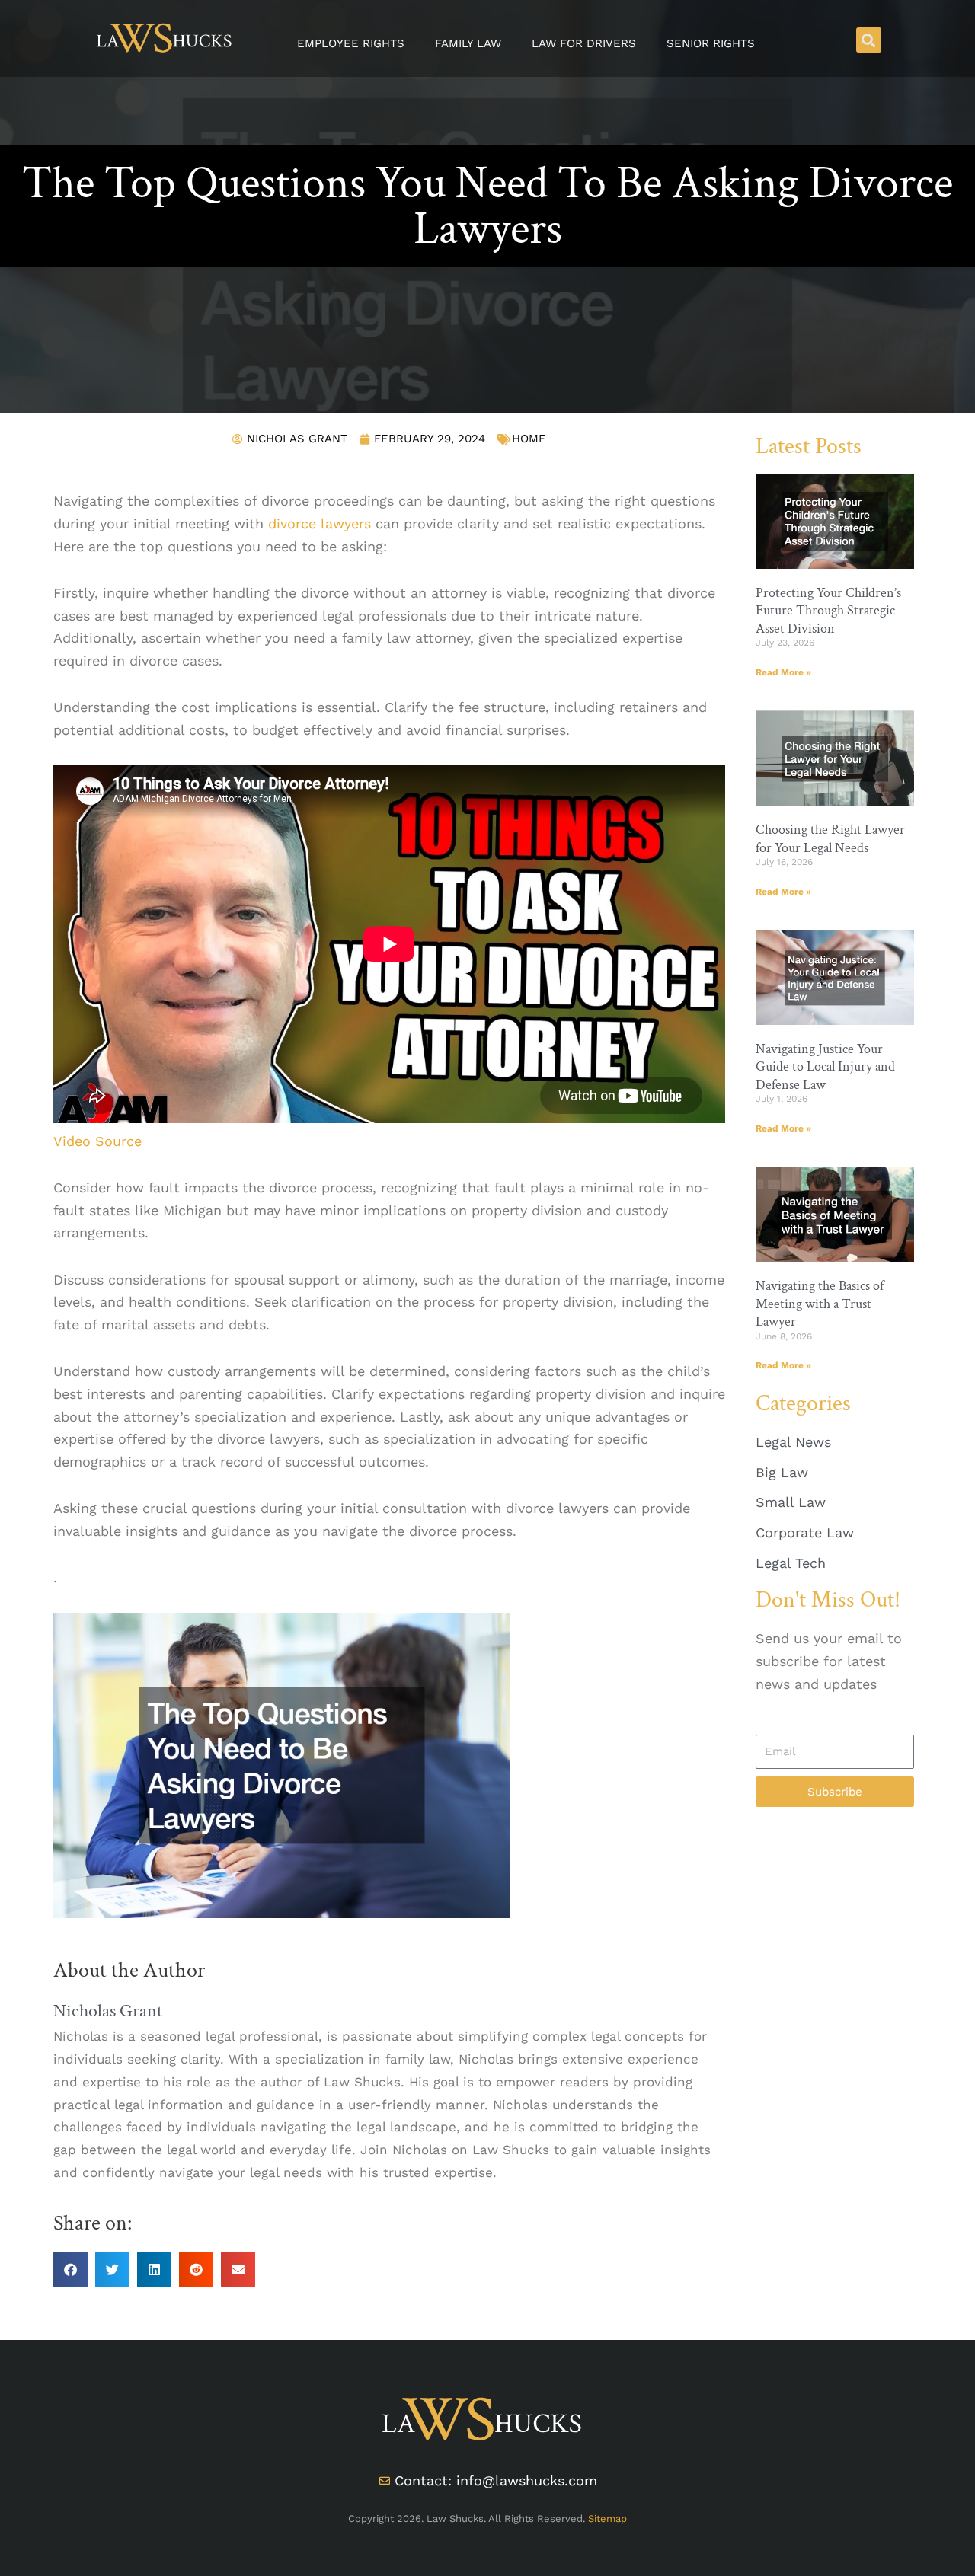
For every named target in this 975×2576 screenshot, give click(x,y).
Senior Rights (711, 43)
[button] (869, 40)
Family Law (468, 43)
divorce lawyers (320, 523)
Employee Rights (351, 43)
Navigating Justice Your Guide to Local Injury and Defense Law (825, 1067)
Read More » (783, 672)
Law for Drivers (584, 43)
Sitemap (607, 2519)
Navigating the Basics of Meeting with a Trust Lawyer (820, 1304)
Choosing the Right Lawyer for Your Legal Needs (830, 838)
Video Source (97, 1141)
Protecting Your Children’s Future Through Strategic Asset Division (828, 611)
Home (529, 439)
